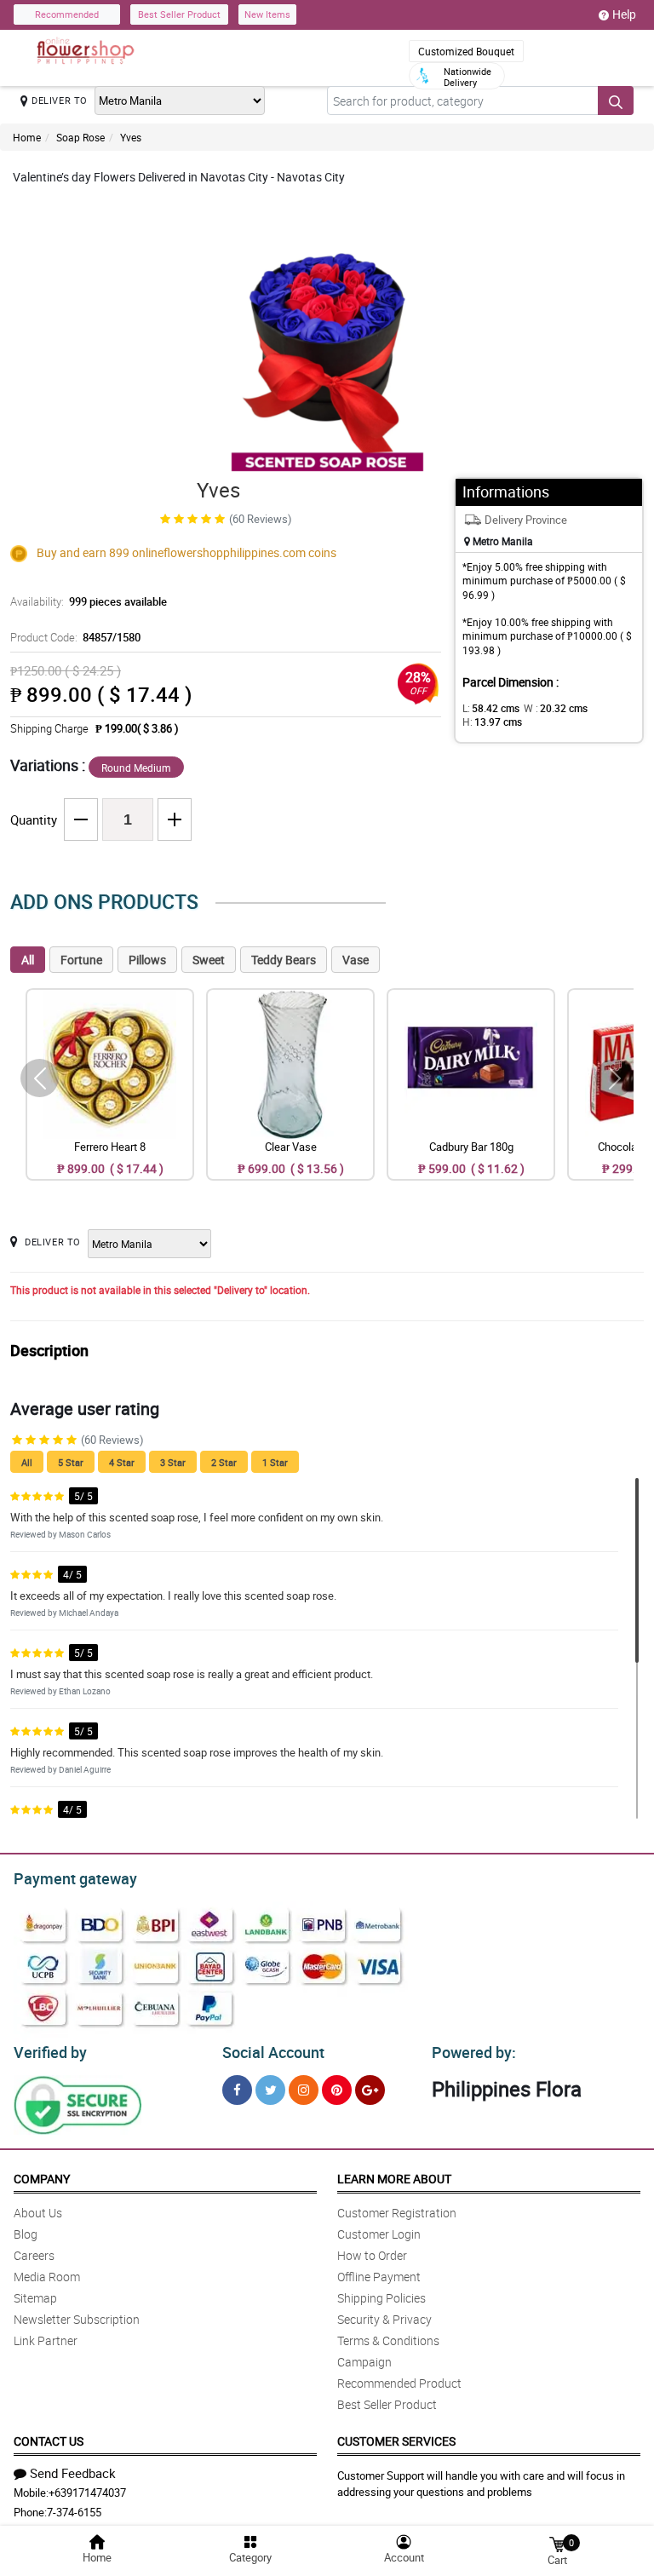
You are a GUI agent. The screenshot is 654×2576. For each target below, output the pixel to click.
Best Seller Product (179, 14)
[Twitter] (270, 2090)
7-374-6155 (74, 2512)
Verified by (50, 2052)
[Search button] (616, 101)
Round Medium (136, 768)
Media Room (47, 2277)
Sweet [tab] (209, 960)
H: (492, 722)
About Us (38, 2213)
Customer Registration (397, 2213)
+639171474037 (87, 2493)
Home (27, 137)
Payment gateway (75, 1878)
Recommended (67, 14)
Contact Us (49, 2441)
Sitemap (35, 2298)
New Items (267, 14)
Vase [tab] (356, 960)
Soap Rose (80, 137)
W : (556, 708)
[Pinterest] (337, 2090)
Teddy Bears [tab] (284, 960)
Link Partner (46, 2340)
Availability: (89, 601)
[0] (557, 2543)
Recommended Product (399, 2383)
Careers (34, 2255)
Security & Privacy (384, 2319)
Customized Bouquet (466, 51)
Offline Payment (379, 2277)
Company (42, 2179)
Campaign (364, 2362)
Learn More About (394, 2179)
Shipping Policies (381, 2298)
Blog (26, 2234)
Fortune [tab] (81, 960)
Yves (131, 137)
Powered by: (474, 2052)
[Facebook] (237, 2090)
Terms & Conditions (388, 2340)
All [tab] (28, 960)
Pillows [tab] (147, 960)
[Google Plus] (370, 2090)
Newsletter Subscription (77, 2319)
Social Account (273, 2052)
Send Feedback (73, 2473)
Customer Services (396, 2441)
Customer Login (379, 2234)
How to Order (372, 2255)
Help (624, 14)
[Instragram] (304, 2090)
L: (491, 708)
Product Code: (75, 637)
